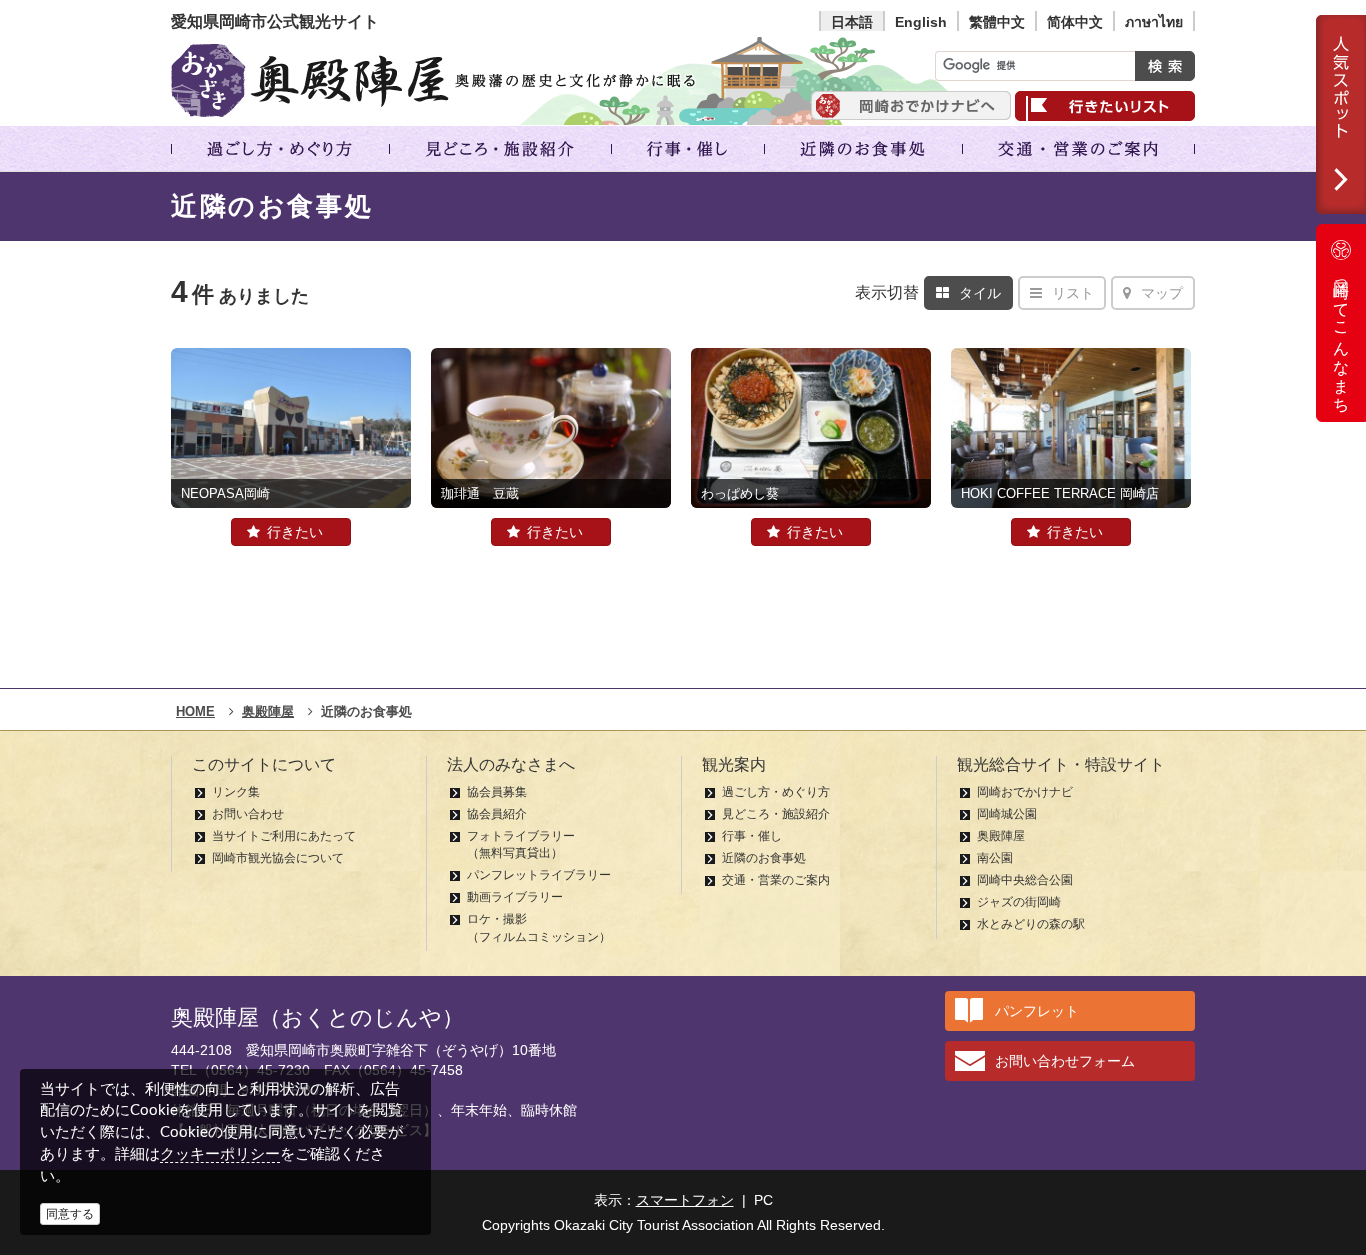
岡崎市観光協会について (278, 858)
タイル (980, 293)
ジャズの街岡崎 (1019, 902)
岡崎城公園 (1007, 814)
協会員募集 (497, 792)
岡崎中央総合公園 (1025, 880)
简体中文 (1075, 22)
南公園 (995, 858)
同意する (70, 1214)
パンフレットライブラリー (539, 875)
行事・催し (752, 836)
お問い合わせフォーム (1065, 1061)
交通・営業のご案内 (776, 880)
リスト (1073, 293)
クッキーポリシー (220, 1153)
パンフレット (1037, 1011)
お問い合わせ (248, 814)
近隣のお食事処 (764, 858)
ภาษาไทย (1154, 22)
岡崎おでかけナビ (1025, 792)
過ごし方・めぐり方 (776, 792)
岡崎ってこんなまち (1341, 338)
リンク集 (236, 792)
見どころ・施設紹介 (776, 814)
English (921, 22)
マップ (1162, 293)
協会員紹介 (497, 814)
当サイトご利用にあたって (284, 836)
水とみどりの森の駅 (1031, 924)
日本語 (852, 22)
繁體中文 (997, 22)
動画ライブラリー (515, 897)
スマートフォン (685, 1200)
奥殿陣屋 (1001, 836)
